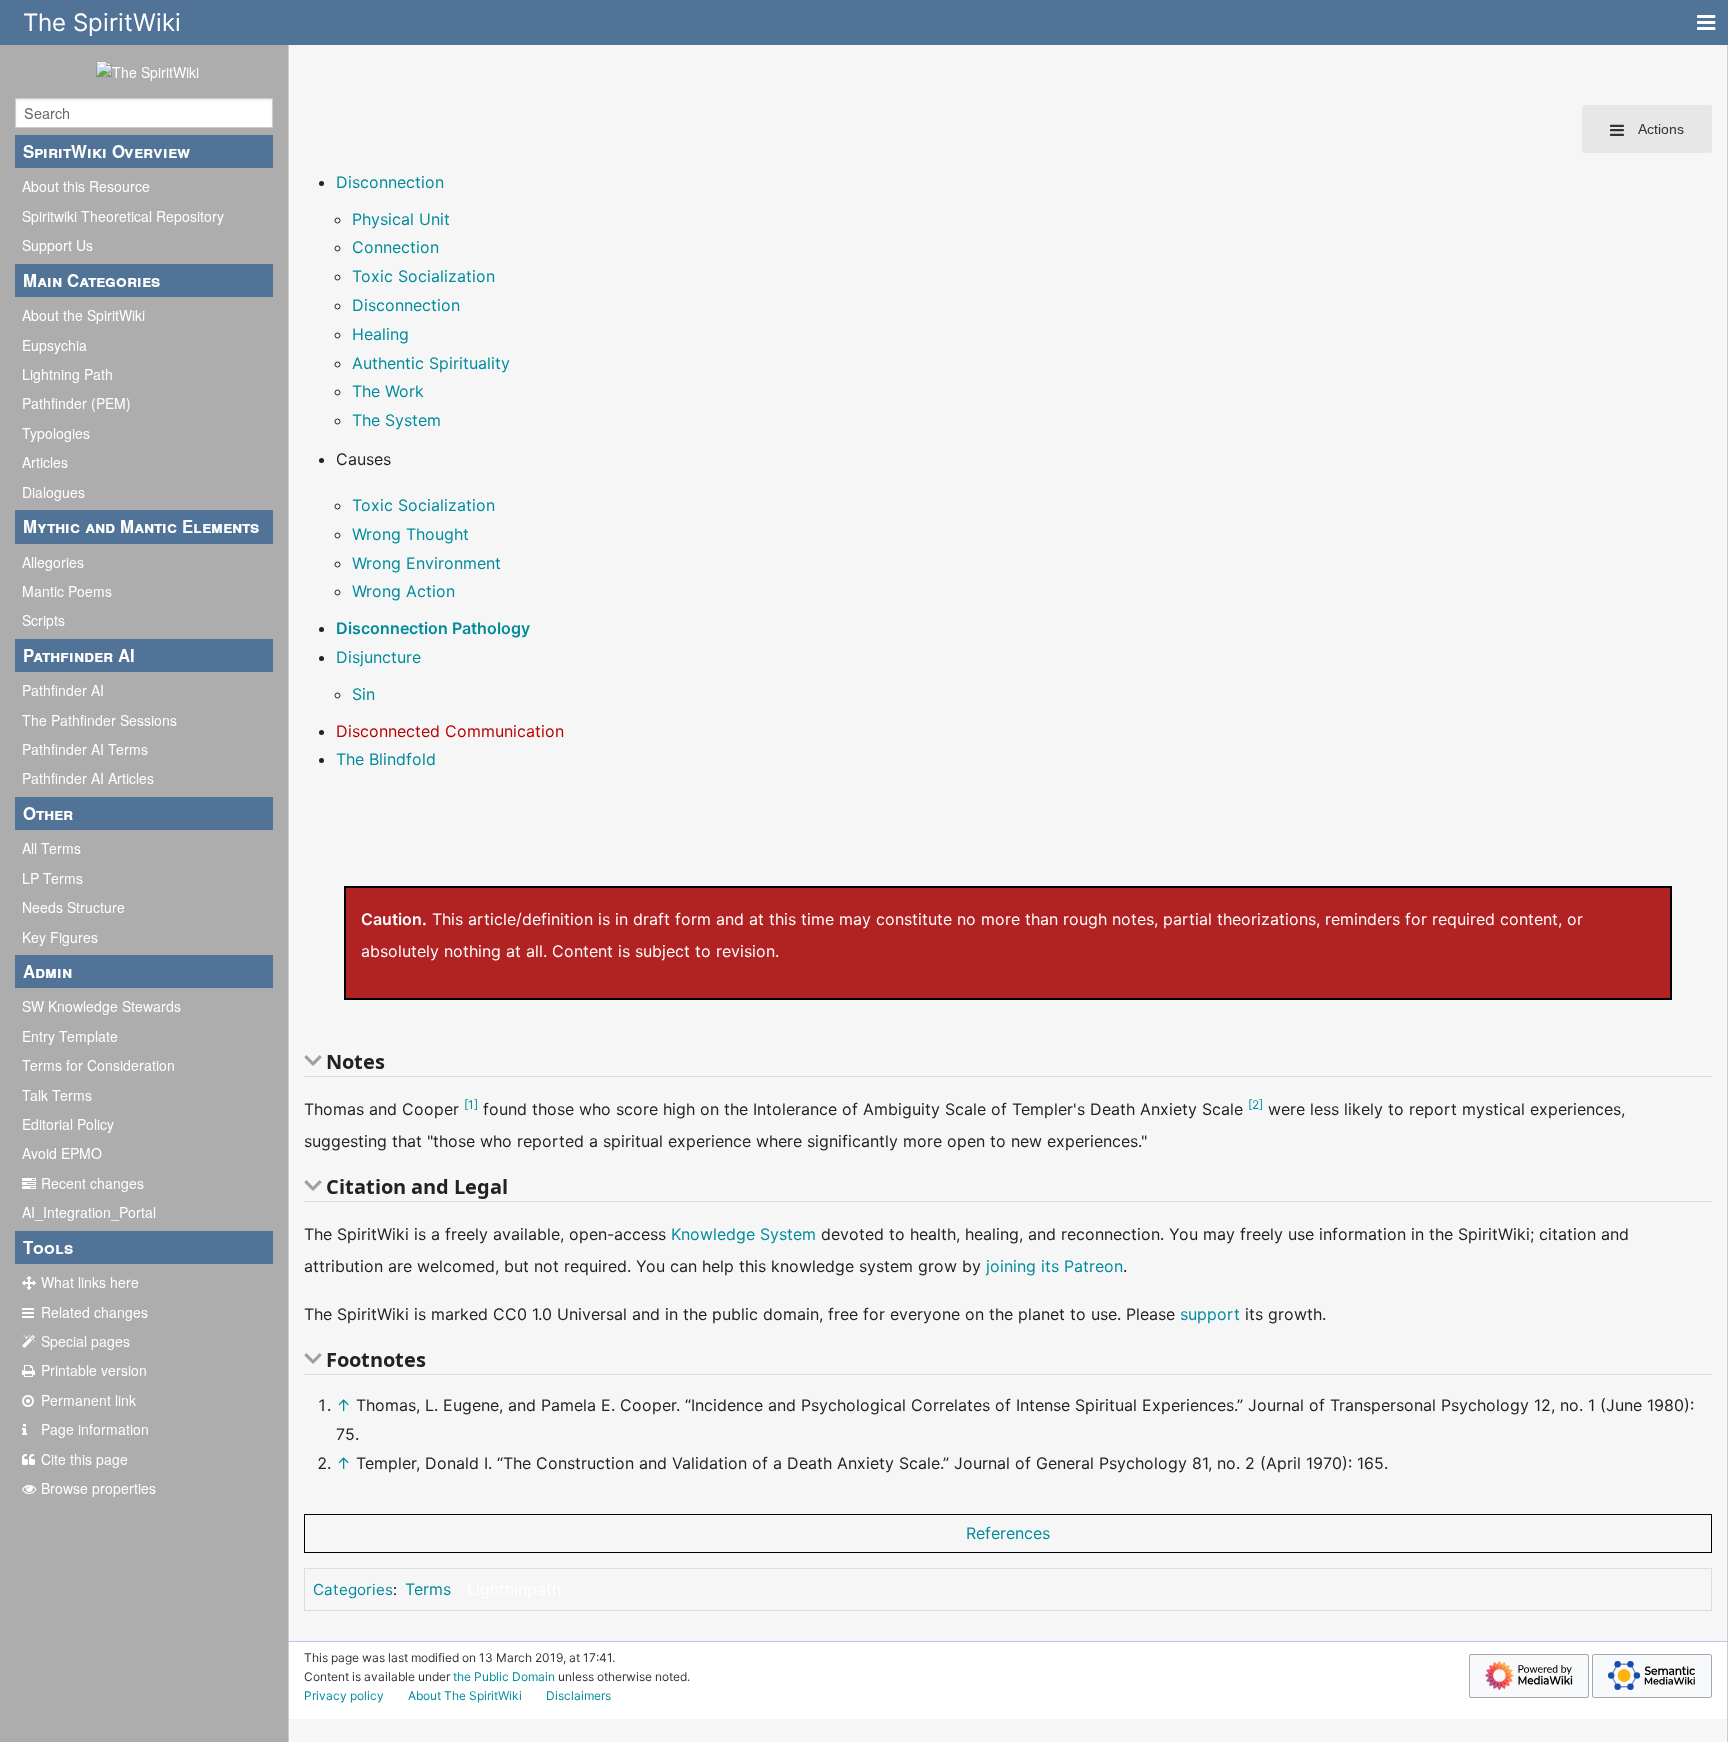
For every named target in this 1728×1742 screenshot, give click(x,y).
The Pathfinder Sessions (99, 720)
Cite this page (84, 1459)
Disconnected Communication (450, 731)
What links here (90, 1282)
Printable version (94, 1370)
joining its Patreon (1054, 1266)
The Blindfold (386, 759)
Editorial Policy (68, 1124)
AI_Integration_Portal (89, 1212)
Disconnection (390, 182)
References (1008, 1533)
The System (396, 420)
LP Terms (52, 878)
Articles (45, 462)
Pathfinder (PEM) (76, 403)
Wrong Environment (426, 563)
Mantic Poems (67, 591)
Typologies (56, 433)
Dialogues (53, 492)
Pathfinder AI (63, 690)
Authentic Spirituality (431, 363)
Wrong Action (403, 591)
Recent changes (92, 1183)
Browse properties (98, 1488)
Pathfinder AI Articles (88, 778)
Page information (95, 1429)
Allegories (53, 562)
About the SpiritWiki (83, 315)
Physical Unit (401, 219)
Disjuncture (378, 657)
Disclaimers (578, 1695)
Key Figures (60, 937)
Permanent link (88, 1400)
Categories (353, 1589)
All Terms (51, 848)
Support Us (57, 245)
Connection (395, 247)
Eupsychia (54, 345)
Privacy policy (344, 1695)
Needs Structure (73, 907)
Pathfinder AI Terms (85, 749)
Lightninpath (514, 1589)
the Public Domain (504, 1676)
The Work (388, 391)
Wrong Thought (410, 534)
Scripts (43, 620)
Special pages (85, 1341)
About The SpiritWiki (465, 1695)
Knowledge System (743, 1234)
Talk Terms (57, 1095)
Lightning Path (67, 374)
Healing (380, 334)
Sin (363, 694)
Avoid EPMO (62, 1153)
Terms (428, 1589)
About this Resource (86, 186)
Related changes (94, 1312)
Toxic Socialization (423, 276)
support (1210, 1314)
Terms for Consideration (98, 1065)
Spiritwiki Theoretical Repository (123, 216)
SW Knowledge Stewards (101, 1006)
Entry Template (70, 1036)
